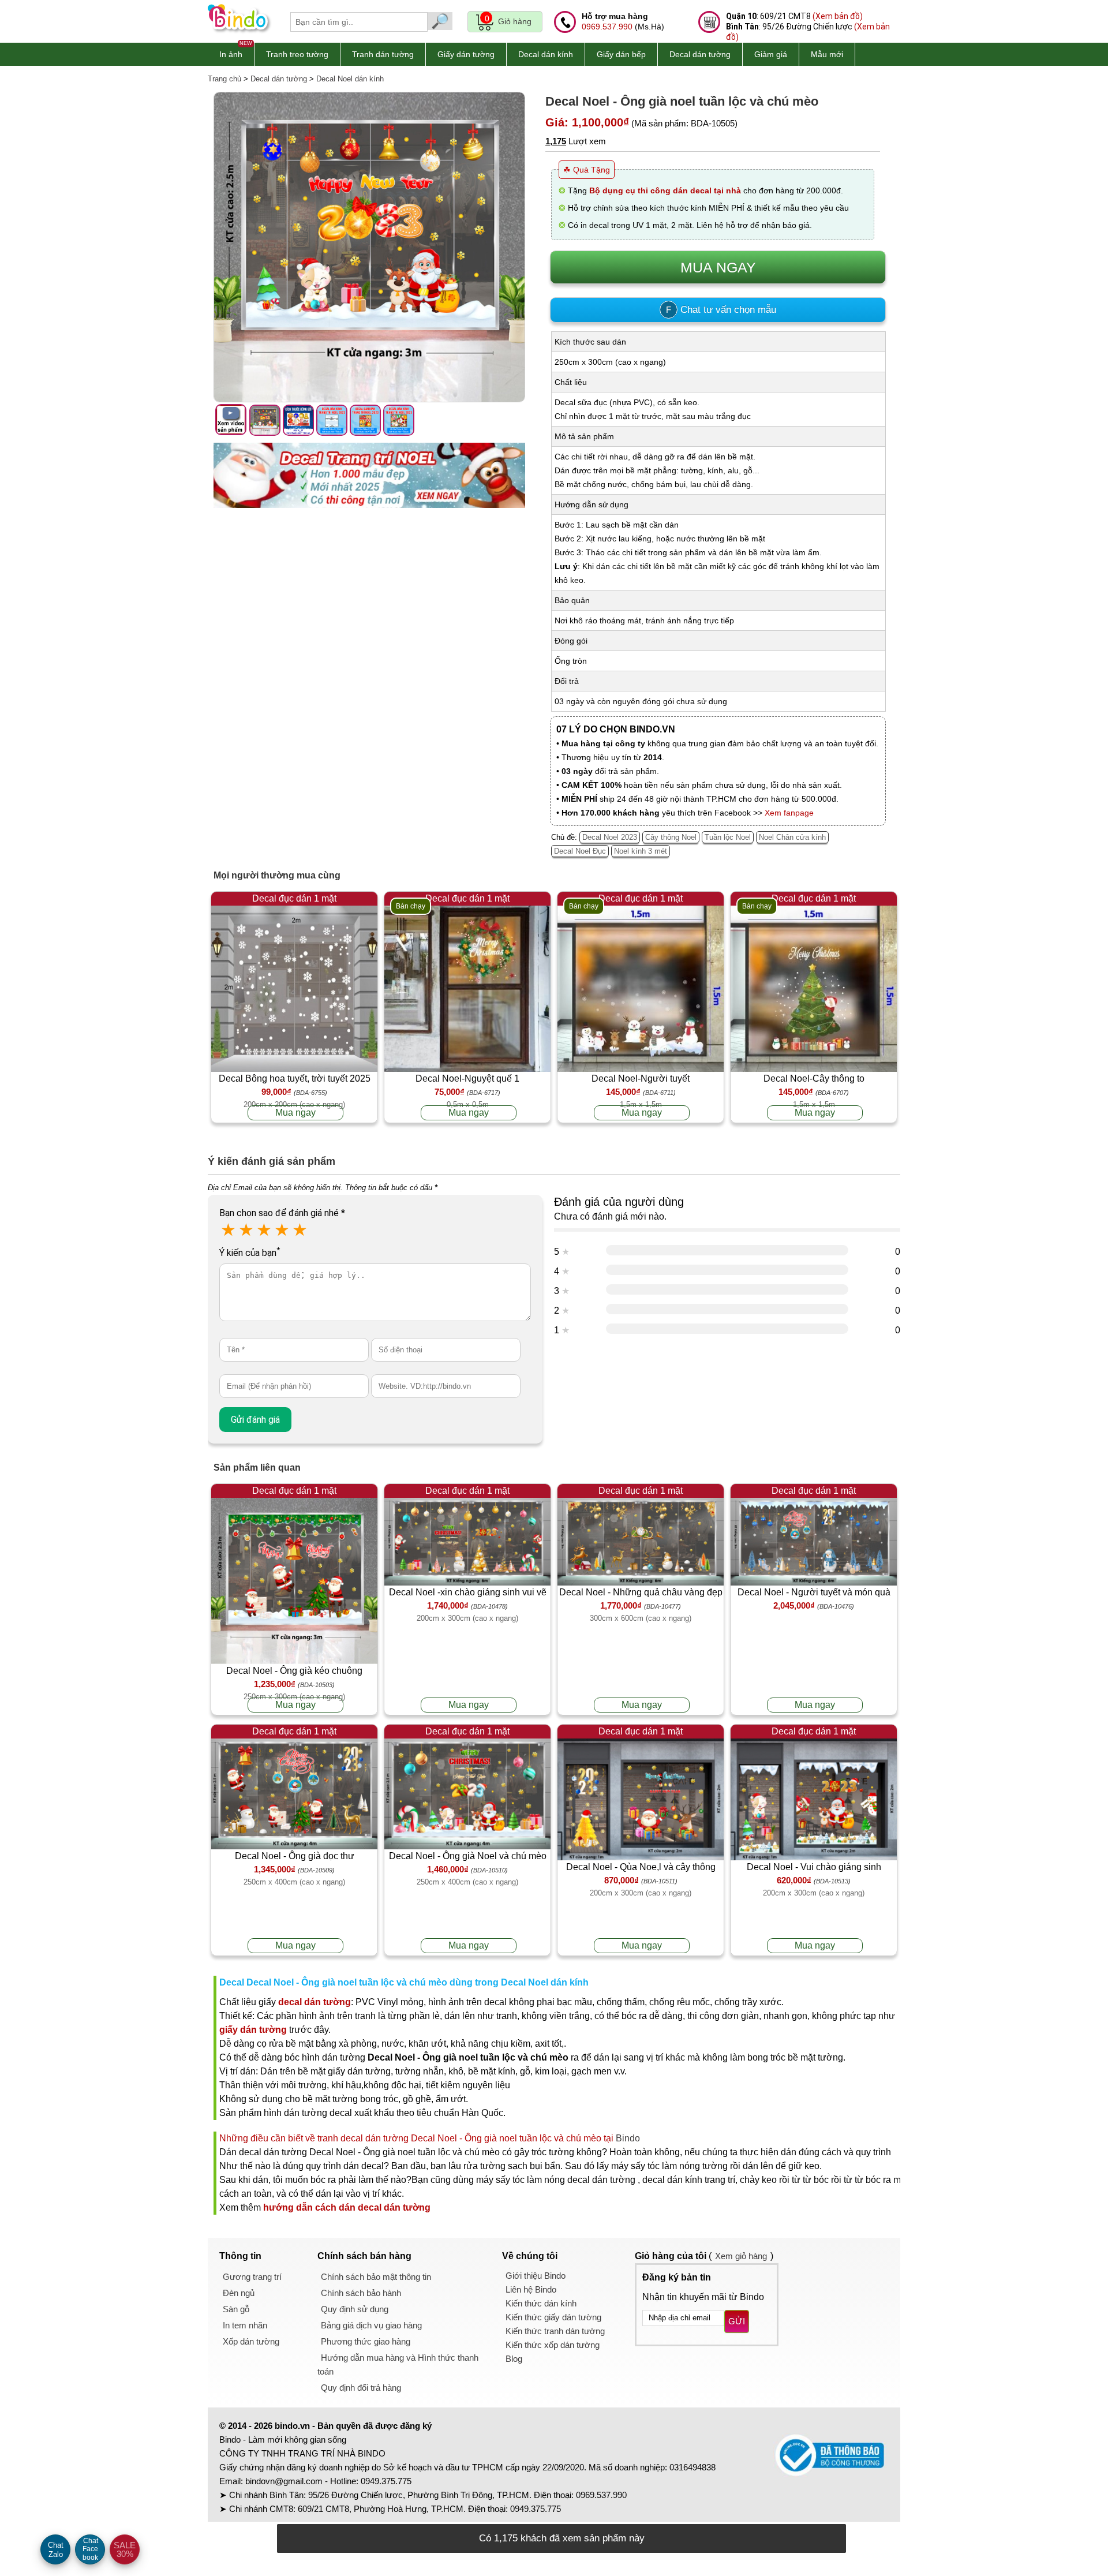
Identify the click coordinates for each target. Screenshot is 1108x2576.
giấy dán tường (253, 2030)
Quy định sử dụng (355, 2309)
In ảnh (231, 54)
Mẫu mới (827, 54)
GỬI (737, 2321)
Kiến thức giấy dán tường (553, 2317)
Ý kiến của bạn (250, 1253)
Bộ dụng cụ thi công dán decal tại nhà (665, 190)
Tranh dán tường (383, 54)
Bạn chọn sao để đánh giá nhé (282, 1213)
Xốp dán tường (251, 2341)
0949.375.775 (386, 2481)
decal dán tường (315, 2002)
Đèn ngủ (239, 2293)
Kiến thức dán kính (541, 2303)
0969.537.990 (607, 27)
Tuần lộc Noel (728, 837)
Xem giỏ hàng (741, 2256)
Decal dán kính (546, 54)
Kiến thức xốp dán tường (553, 2345)
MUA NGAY (718, 267)
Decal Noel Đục (580, 851)
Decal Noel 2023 (610, 837)
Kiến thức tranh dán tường (555, 2331)
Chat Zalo (56, 2550)
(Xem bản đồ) (838, 16)
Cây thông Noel (671, 837)
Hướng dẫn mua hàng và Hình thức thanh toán (398, 2364)
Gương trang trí (252, 2277)
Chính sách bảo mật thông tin (376, 2277)
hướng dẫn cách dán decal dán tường (347, 2207)
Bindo (628, 2138)
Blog (514, 2359)
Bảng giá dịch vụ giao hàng (371, 2325)
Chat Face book (90, 2549)
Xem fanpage (789, 813)
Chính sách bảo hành (361, 2293)
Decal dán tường (700, 54)
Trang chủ (224, 79)
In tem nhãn (245, 2325)
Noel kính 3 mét (641, 851)
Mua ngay (295, 1113)
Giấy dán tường (466, 54)
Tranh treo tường (297, 54)
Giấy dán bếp (621, 54)
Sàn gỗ (236, 2309)
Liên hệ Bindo (531, 2289)
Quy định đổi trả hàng (361, 2388)
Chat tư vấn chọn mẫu (721, 310)
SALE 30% (125, 2549)
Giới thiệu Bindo (536, 2276)
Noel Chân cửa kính (792, 837)
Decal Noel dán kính (350, 79)
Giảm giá (771, 54)
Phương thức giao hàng (366, 2341)
